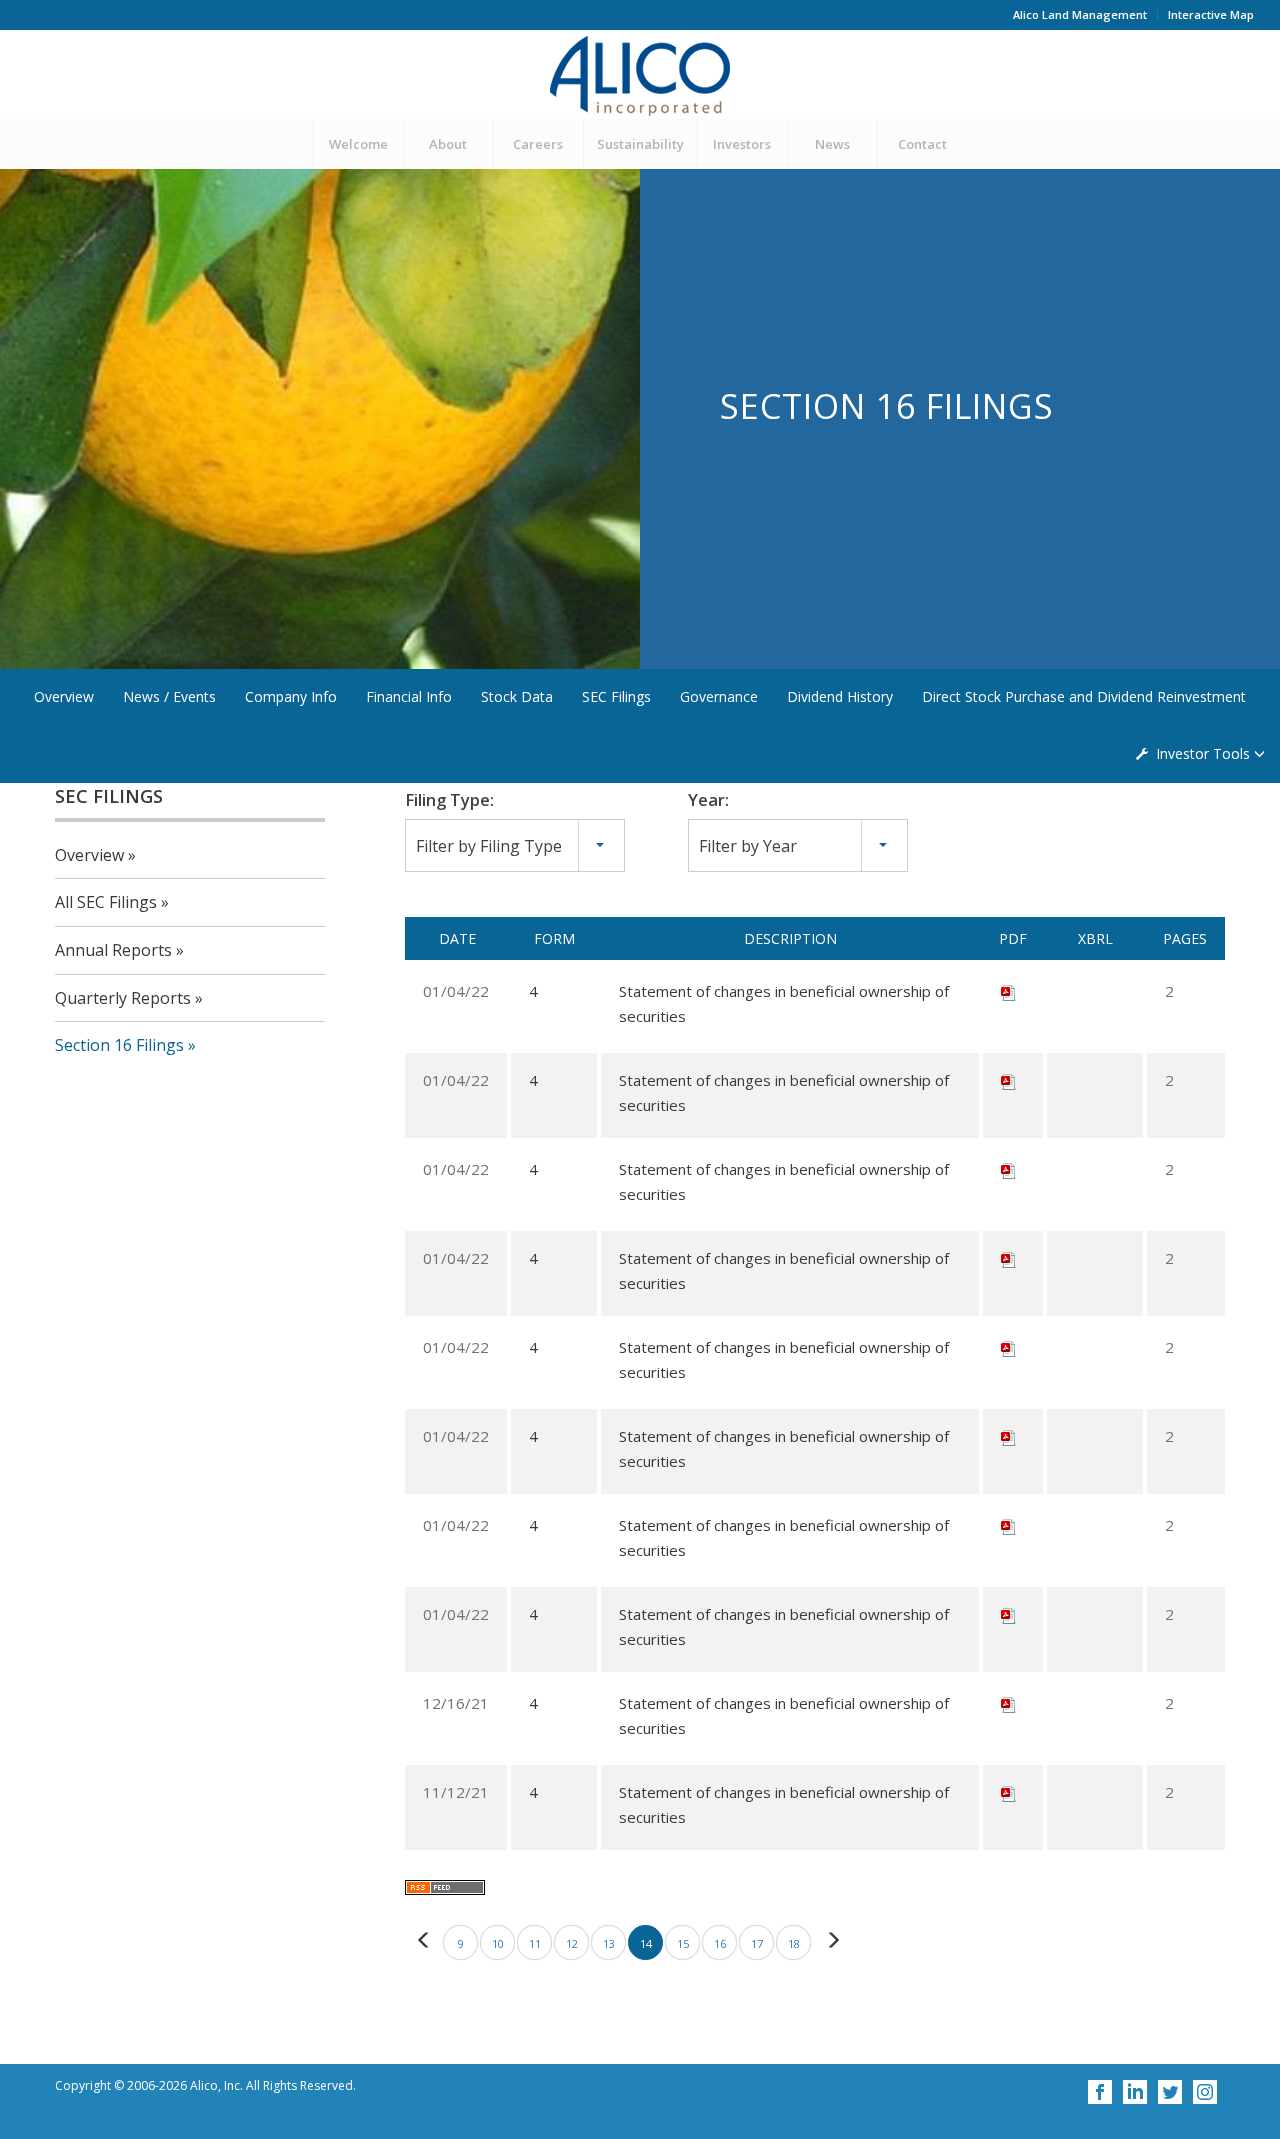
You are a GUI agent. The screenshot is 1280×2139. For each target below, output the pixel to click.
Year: (708, 799)
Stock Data (517, 696)
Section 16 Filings (119, 1045)
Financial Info (409, 696)
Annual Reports (113, 950)
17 (757, 1943)
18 (794, 1943)
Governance (719, 696)
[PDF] (1009, 991)
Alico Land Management (1080, 14)
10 (498, 1943)
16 (720, 1943)
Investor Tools (1203, 753)
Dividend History (840, 696)
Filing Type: (449, 799)
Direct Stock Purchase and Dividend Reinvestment (1084, 696)
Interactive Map (1211, 14)
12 (572, 1943)
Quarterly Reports (123, 998)
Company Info (291, 696)
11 (535, 1943)
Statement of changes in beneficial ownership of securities (784, 1003)
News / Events (169, 696)
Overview (64, 696)
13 (609, 1943)
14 (646, 1943)
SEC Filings (616, 696)
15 (683, 1943)
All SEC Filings (106, 902)
